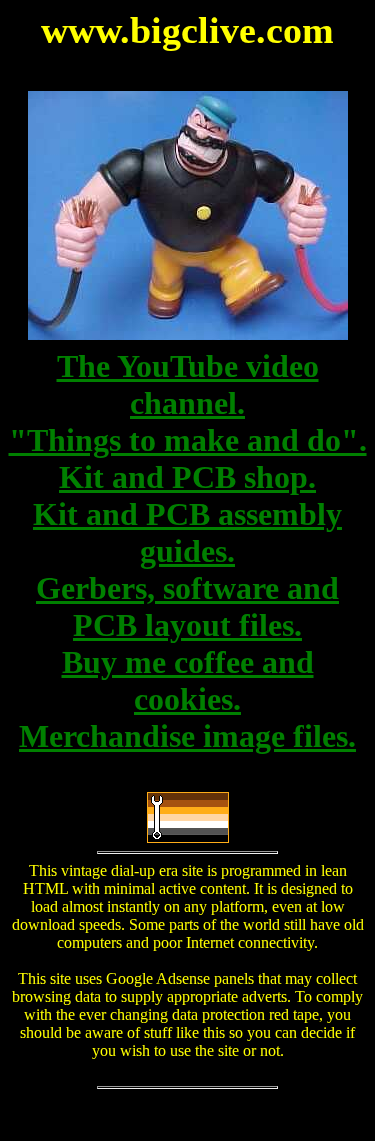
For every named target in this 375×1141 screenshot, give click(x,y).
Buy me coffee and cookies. (188, 680)
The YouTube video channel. (188, 384)
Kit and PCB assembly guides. (187, 532)
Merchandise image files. (187, 736)
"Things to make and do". (188, 440)
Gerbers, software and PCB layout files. (187, 606)
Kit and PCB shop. (187, 477)
